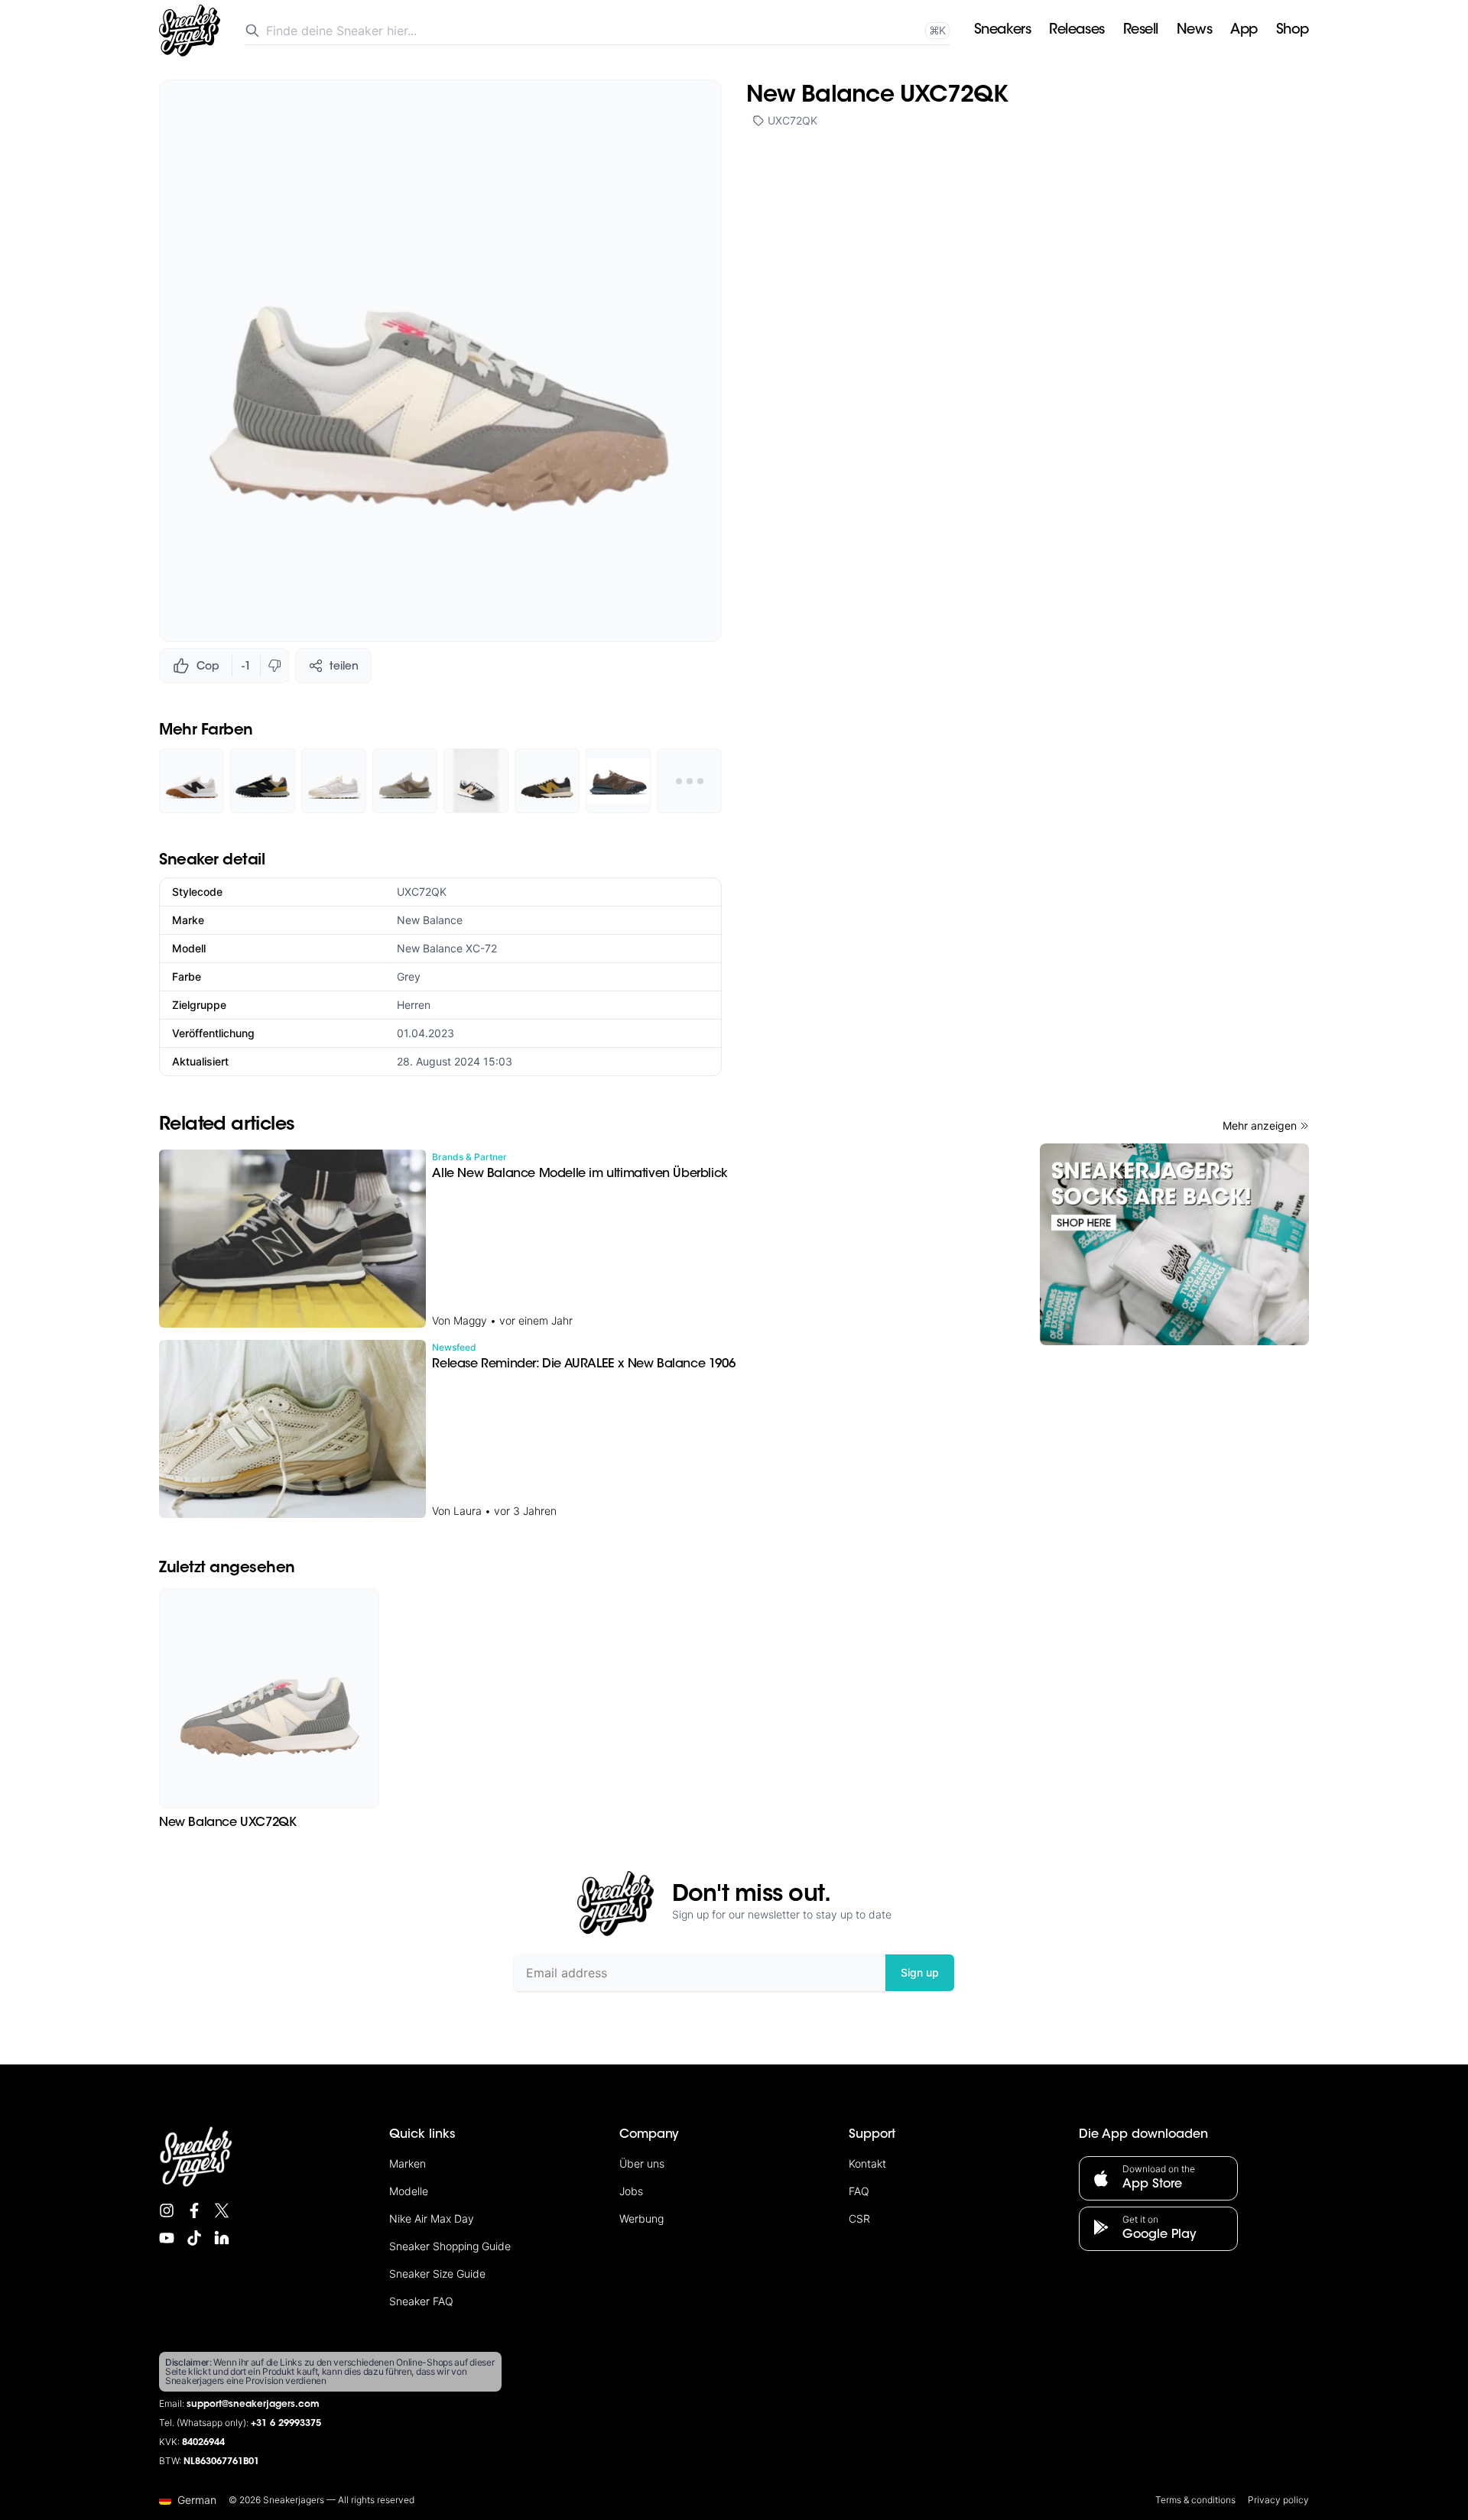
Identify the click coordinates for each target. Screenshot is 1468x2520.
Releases (1077, 31)
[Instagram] (167, 2210)
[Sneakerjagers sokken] (1174, 1244)
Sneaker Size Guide (437, 2274)
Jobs (631, 2191)
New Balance (430, 920)
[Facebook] (194, 2210)
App (1244, 31)
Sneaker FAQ (421, 2301)
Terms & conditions (1195, 2500)
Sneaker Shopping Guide (450, 2246)
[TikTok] (194, 2238)
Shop (1293, 31)
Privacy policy (1278, 2500)
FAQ (859, 2191)
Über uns (642, 2163)
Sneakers (1002, 31)
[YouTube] (167, 2238)
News (1194, 31)
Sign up (920, 1972)
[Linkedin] (222, 2238)
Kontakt (867, 2163)
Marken (408, 2163)
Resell (1141, 31)
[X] (222, 2210)
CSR (859, 2218)
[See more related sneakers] (689, 781)
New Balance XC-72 (447, 948)
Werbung (641, 2218)
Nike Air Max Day (432, 2218)
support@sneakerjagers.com (253, 2405)
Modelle (409, 2191)
